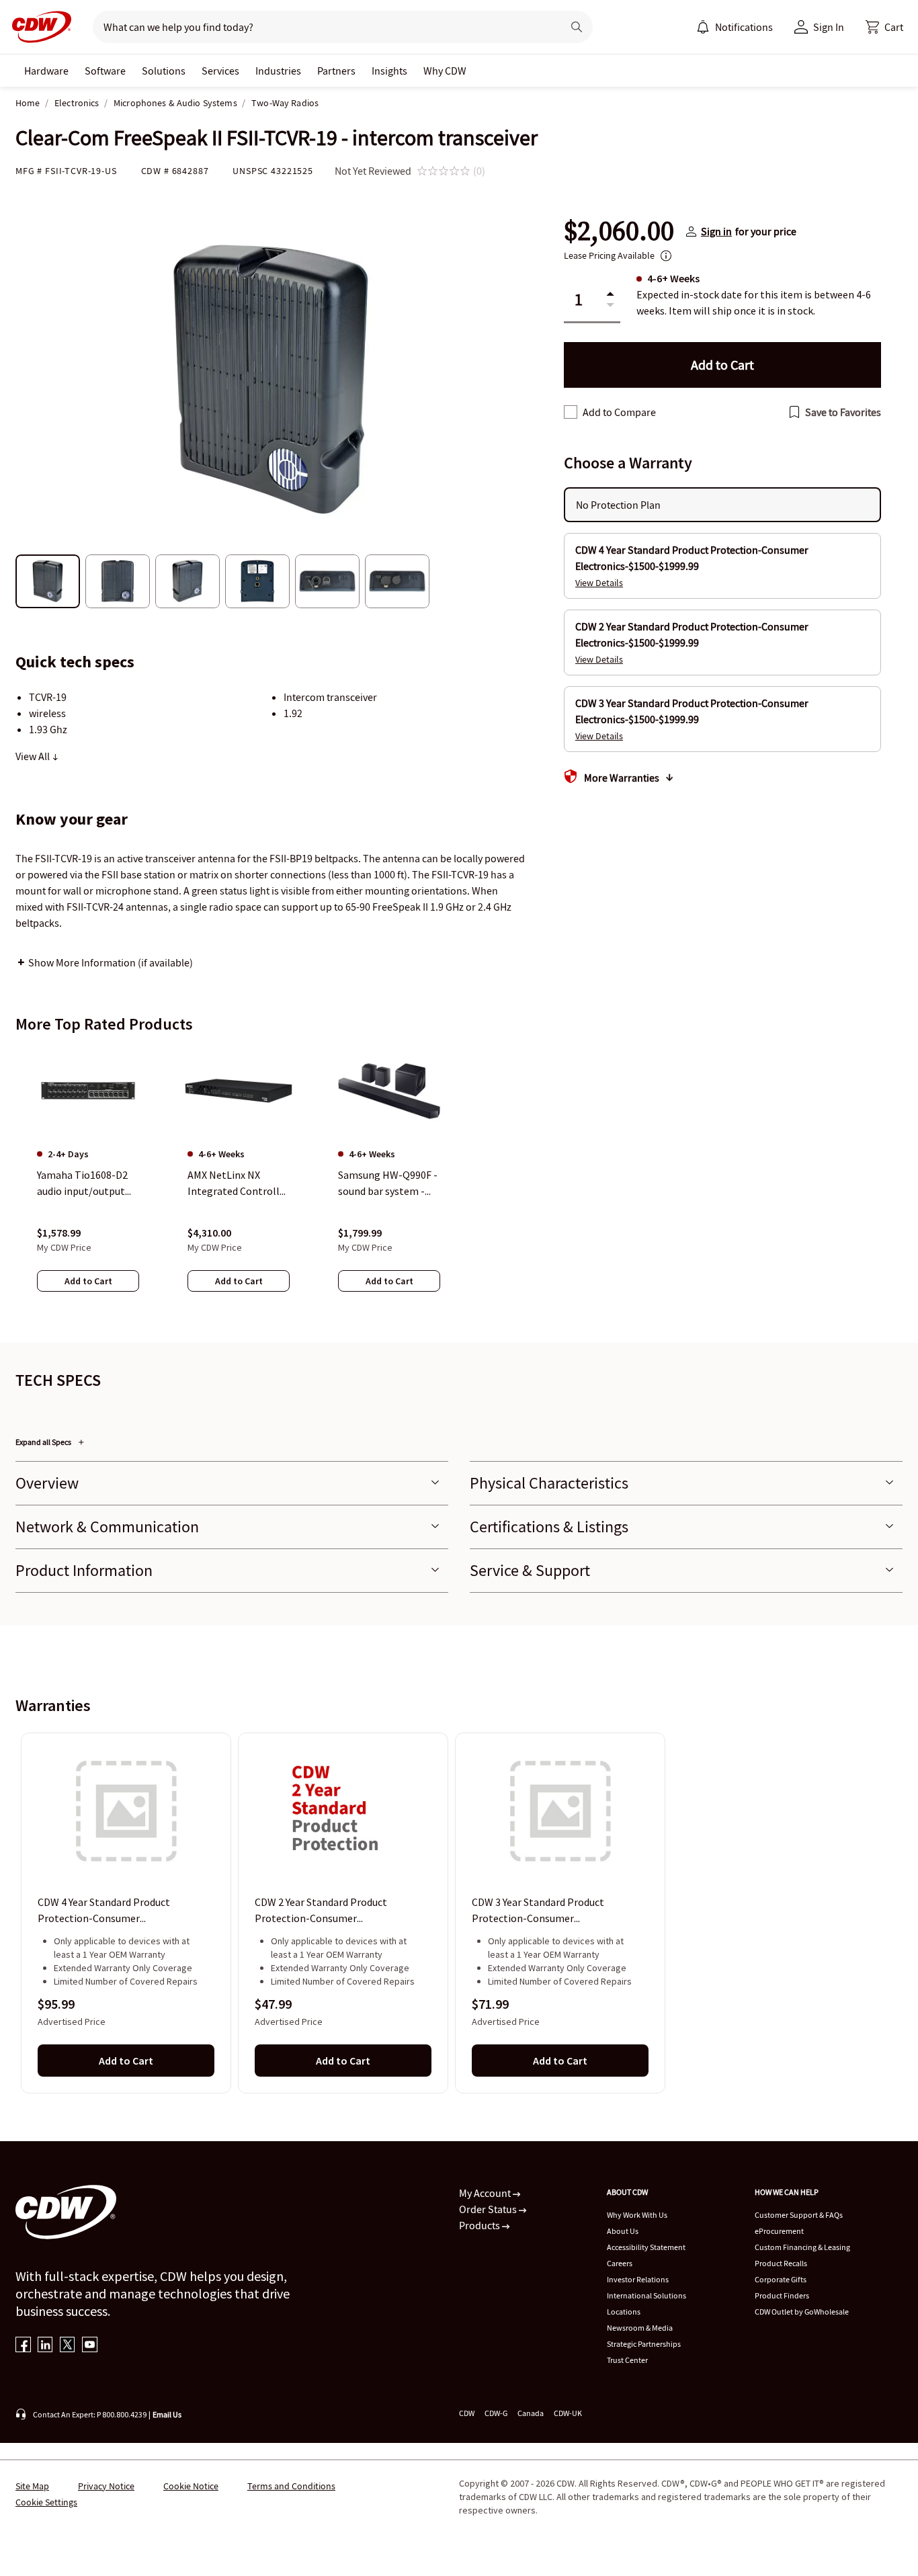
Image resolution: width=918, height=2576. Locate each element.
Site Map (32, 2486)
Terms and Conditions (291, 2486)
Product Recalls (781, 2263)
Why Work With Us (637, 2215)
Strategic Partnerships (644, 2344)
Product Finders (782, 2295)
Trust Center (627, 2360)
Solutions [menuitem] (164, 71)
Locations (624, 2312)
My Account (486, 2193)
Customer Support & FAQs (799, 2215)
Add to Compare (619, 412)
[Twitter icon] (68, 2346)
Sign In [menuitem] (829, 27)
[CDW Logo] (38, 27)
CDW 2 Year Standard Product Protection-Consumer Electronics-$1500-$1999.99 (321, 1911)
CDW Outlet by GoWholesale (802, 2312)
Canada (531, 2413)
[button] (884, 27)
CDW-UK (568, 2413)
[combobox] (322, 27)
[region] (459, 1182)
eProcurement (779, 2231)
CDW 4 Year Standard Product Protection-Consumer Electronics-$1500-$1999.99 (104, 1911)
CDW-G (496, 2413)
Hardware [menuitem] (46, 71)
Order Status (489, 2209)
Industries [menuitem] (278, 71)
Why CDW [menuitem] (445, 71)
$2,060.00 (619, 231)
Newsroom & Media (640, 2328)
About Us (623, 2231)
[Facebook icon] (23, 2346)
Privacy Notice (106, 2486)
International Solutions (646, 2295)
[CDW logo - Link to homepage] (38, 27)
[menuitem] (703, 27)
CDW (467, 2413)
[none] (46, 71)
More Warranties (622, 778)
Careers (620, 2263)
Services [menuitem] (220, 71)
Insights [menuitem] (389, 71)
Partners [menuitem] (336, 71)
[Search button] (577, 27)
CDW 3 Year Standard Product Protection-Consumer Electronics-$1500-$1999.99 (538, 1911)
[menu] (735, 27)
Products (481, 2225)
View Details (599, 583)
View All (34, 756)
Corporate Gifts (781, 2279)
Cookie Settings (46, 2502)
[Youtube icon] (90, 2346)
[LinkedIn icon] (45, 2346)
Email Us (167, 2414)
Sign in (716, 231)
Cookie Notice (191, 2486)
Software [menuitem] (105, 71)
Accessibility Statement (646, 2247)
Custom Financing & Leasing (802, 2247)
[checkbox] (571, 412)
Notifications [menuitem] (744, 27)
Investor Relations (638, 2279)
